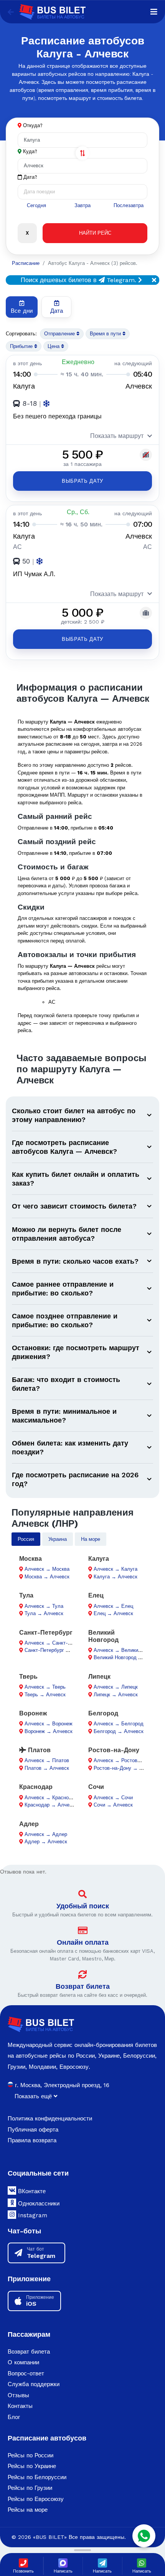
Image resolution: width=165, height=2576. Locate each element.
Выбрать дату (82, 481)
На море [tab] (91, 1539)
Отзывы (18, 2395)
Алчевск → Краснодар (51, 1798)
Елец (96, 1595)
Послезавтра (129, 205)
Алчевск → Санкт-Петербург (58, 1643)
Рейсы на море (28, 2510)
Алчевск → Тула (44, 1606)
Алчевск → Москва (47, 1569)
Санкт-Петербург (46, 1633)
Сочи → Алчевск (113, 1805)
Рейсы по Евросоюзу (36, 2499)
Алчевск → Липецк (116, 1687)
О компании (23, 2362)
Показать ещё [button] (34, 2096)
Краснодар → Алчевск (51, 1805)
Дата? (30, 177)
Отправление (60, 334)
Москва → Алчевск (47, 1577)
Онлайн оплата (83, 1942)
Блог (14, 2417)
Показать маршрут (117, 436)
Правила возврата (32, 2140)
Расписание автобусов (47, 2438)
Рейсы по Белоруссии (37, 2477)
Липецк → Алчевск (116, 1695)
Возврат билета (83, 1986)
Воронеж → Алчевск (49, 1731)
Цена (54, 346)
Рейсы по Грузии (30, 2488)
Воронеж (33, 1713)
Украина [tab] (58, 1539)
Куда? (30, 151)
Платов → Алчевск (47, 1768)
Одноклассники (38, 2204)
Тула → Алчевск (44, 1613)
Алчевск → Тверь (45, 1687)
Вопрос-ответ (26, 2373)
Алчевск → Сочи (113, 1798)
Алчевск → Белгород (119, 1724)
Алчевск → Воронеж (49, 1724)
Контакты (20, 2406)
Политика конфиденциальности (50, 2119)
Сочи (96, 1787)
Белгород (103, 1713)
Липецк (99, 1677)
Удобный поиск (83, 1906)
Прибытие (22, 346)
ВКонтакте (31, 2191)
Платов (38, 1750)
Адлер (29, 1824)
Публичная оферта (33, 2130)
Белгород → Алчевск (119, 1731)
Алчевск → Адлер (46, 1834)
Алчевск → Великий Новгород (129, 1650)
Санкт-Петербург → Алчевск (58, 1650)
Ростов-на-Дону (114, 1750)
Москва (31, 1559)
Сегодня (36, 205)
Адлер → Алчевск (46, 1842)
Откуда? (33, 125)
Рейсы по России (31, 2455)
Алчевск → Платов (47, 1760)
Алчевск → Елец (113, 1606)
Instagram (32, 2215)
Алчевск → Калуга (115, 1569)
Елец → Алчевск (113, 1613)
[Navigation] (154, 12)
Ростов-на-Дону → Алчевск (126, 1768)
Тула (26, 1595)
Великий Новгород (103, 1636)
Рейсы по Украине (32, 2466)
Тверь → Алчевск (45, 1695)
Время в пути (106, 334)
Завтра (82, 205)
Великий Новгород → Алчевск (129, 1657)
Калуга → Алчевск (115, 1577)
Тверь (28, 1677)
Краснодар (36, 1787)
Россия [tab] (26, 1539)
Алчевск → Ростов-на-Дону (126, 1760)
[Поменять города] (82, 153)
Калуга (99, 1559)
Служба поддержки (34, 2384)
